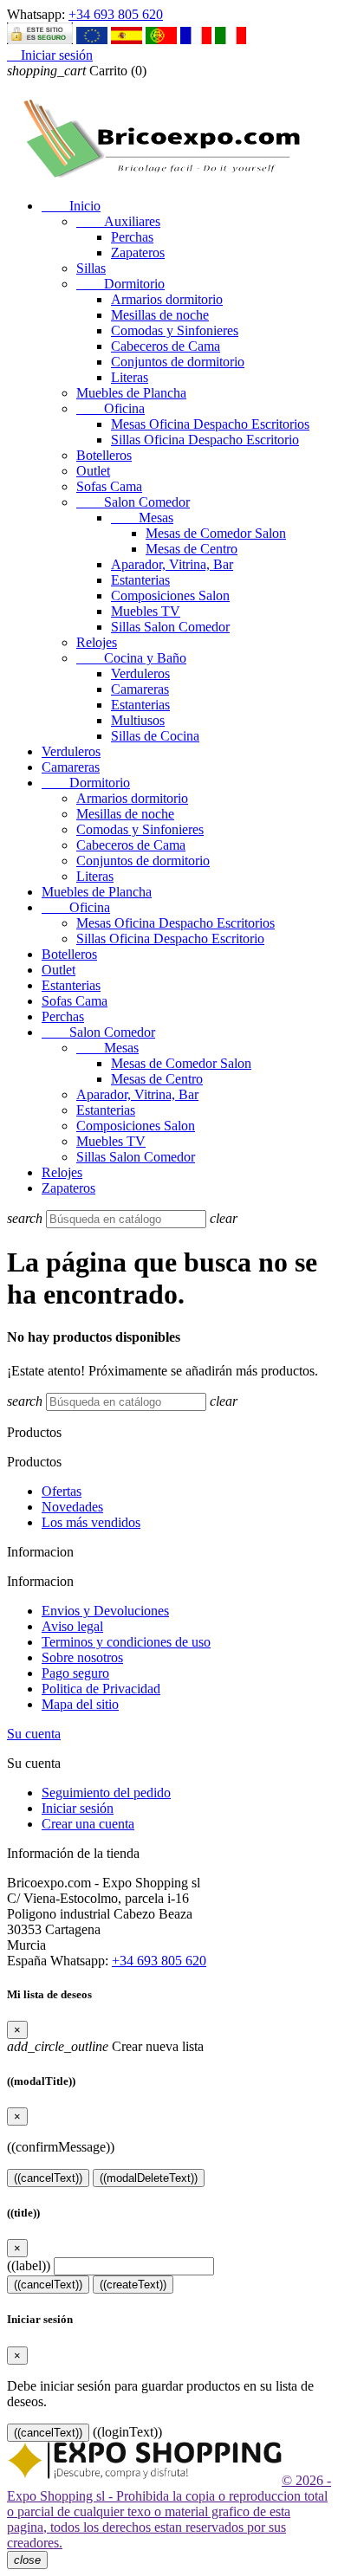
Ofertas (62, 1491)
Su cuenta (34, 1734)
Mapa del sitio (80, 1704)
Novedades (72, 1507)
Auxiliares (118, 221)
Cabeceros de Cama (166, 346)
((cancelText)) (48, 2178)
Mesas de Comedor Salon (216, 533)
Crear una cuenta (88, 1824)
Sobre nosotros (82, 1657)
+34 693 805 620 (116, 14)
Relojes (97, 642)
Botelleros (104, 455)
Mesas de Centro (192, 549)
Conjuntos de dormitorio (178, 362)
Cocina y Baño (131, 658)
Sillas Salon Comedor (170, 627)
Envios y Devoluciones (105, 1611)
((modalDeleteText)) (149, 2178)
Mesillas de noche (160, 315)
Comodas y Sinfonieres (175, 330)
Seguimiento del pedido (106, 1793)
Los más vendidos (91, 1522)
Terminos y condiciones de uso (126, 1642)
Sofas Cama (109, 486)
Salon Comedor (133, 502)
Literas (130, 377)
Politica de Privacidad (101, 1689)
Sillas (91, 268)
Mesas (142, 518)
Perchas (132, 237)
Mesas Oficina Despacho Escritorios (210, 424)
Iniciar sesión (78, 1808)
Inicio (71, 206)
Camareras (140, 689)
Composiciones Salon (170, 595)
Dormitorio (120, 284)
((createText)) (133, 2285)
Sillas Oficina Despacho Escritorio (205, 440)
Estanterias (140, 580)
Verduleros (140, 673)
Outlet (93, 471)
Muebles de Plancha (131, 393)
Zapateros (138, 252)
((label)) (29, 2265)
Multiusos (138, 720)
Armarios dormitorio (167, 299)
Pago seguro (75, 1673)
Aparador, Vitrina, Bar (172, 564)
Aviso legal (72, 1626)
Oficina (110, 408)
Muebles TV (146, 611)
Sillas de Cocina (155, 736)
